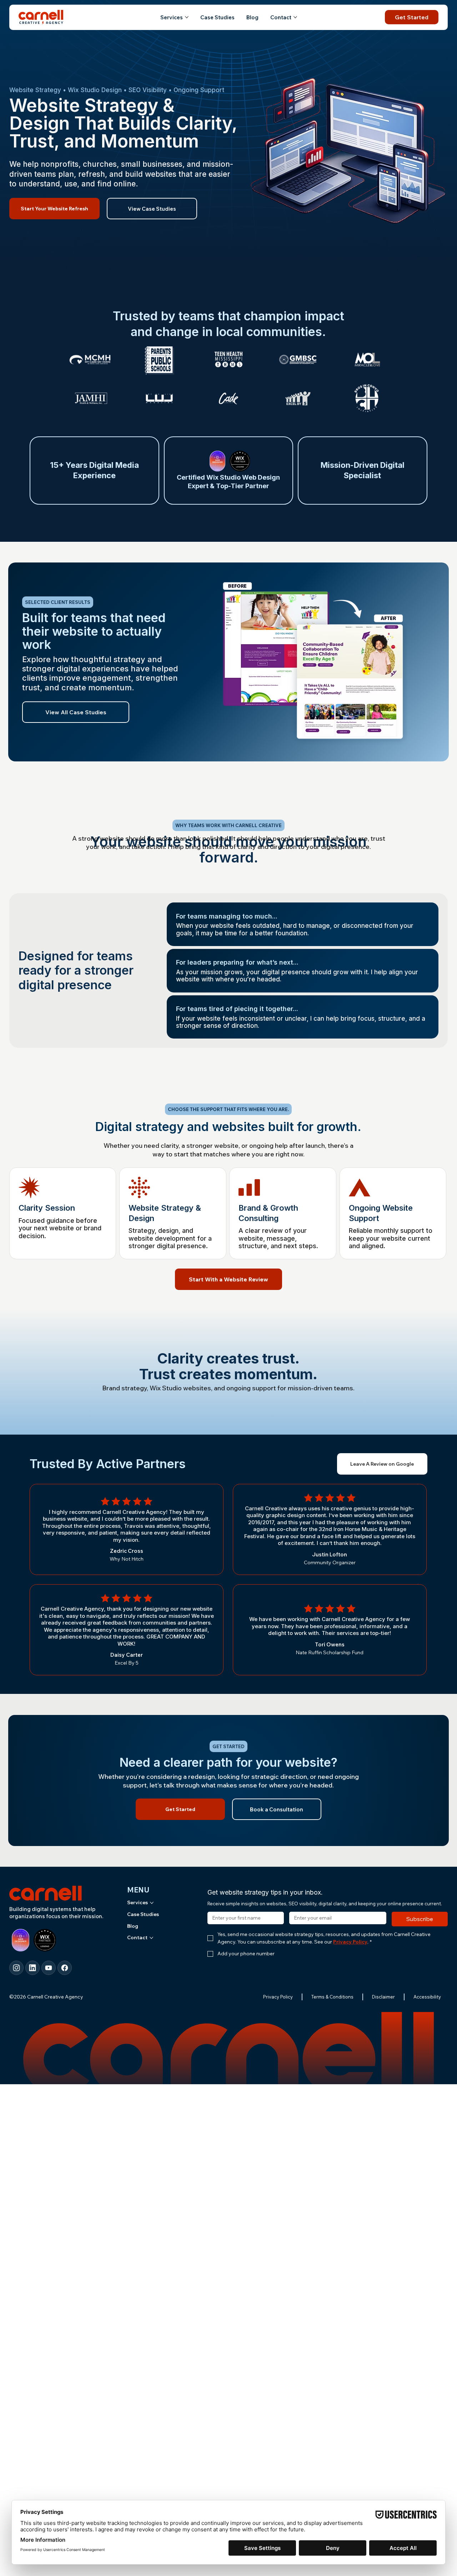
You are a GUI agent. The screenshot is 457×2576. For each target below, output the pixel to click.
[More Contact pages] (295, 17)
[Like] (16, 1968)
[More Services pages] (187, 17)
